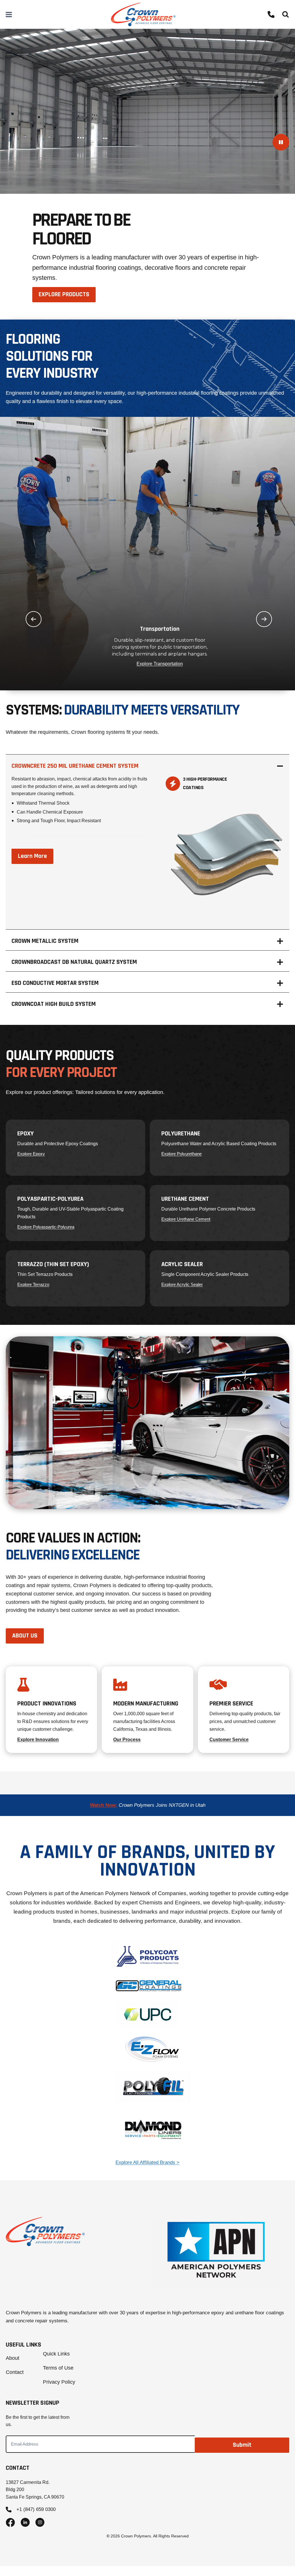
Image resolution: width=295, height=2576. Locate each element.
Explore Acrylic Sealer (182, 1284)
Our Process (127, 1740)
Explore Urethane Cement (186, 1219)
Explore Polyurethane (181, 1154)
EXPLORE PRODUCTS (64, 295)
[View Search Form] (285, 14)
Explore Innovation (38, 1740)
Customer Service (229, 1740)
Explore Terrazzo (33, 1284)
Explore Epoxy (31, 1154)
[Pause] (281, 142)
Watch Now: (104, 1805)
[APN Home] (216, 2255)
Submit (242, 2445)
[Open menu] (9, 14)
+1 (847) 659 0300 (36, 2509)
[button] (34, 619)
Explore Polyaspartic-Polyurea (46, 1227)
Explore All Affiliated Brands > (147, 2162)
